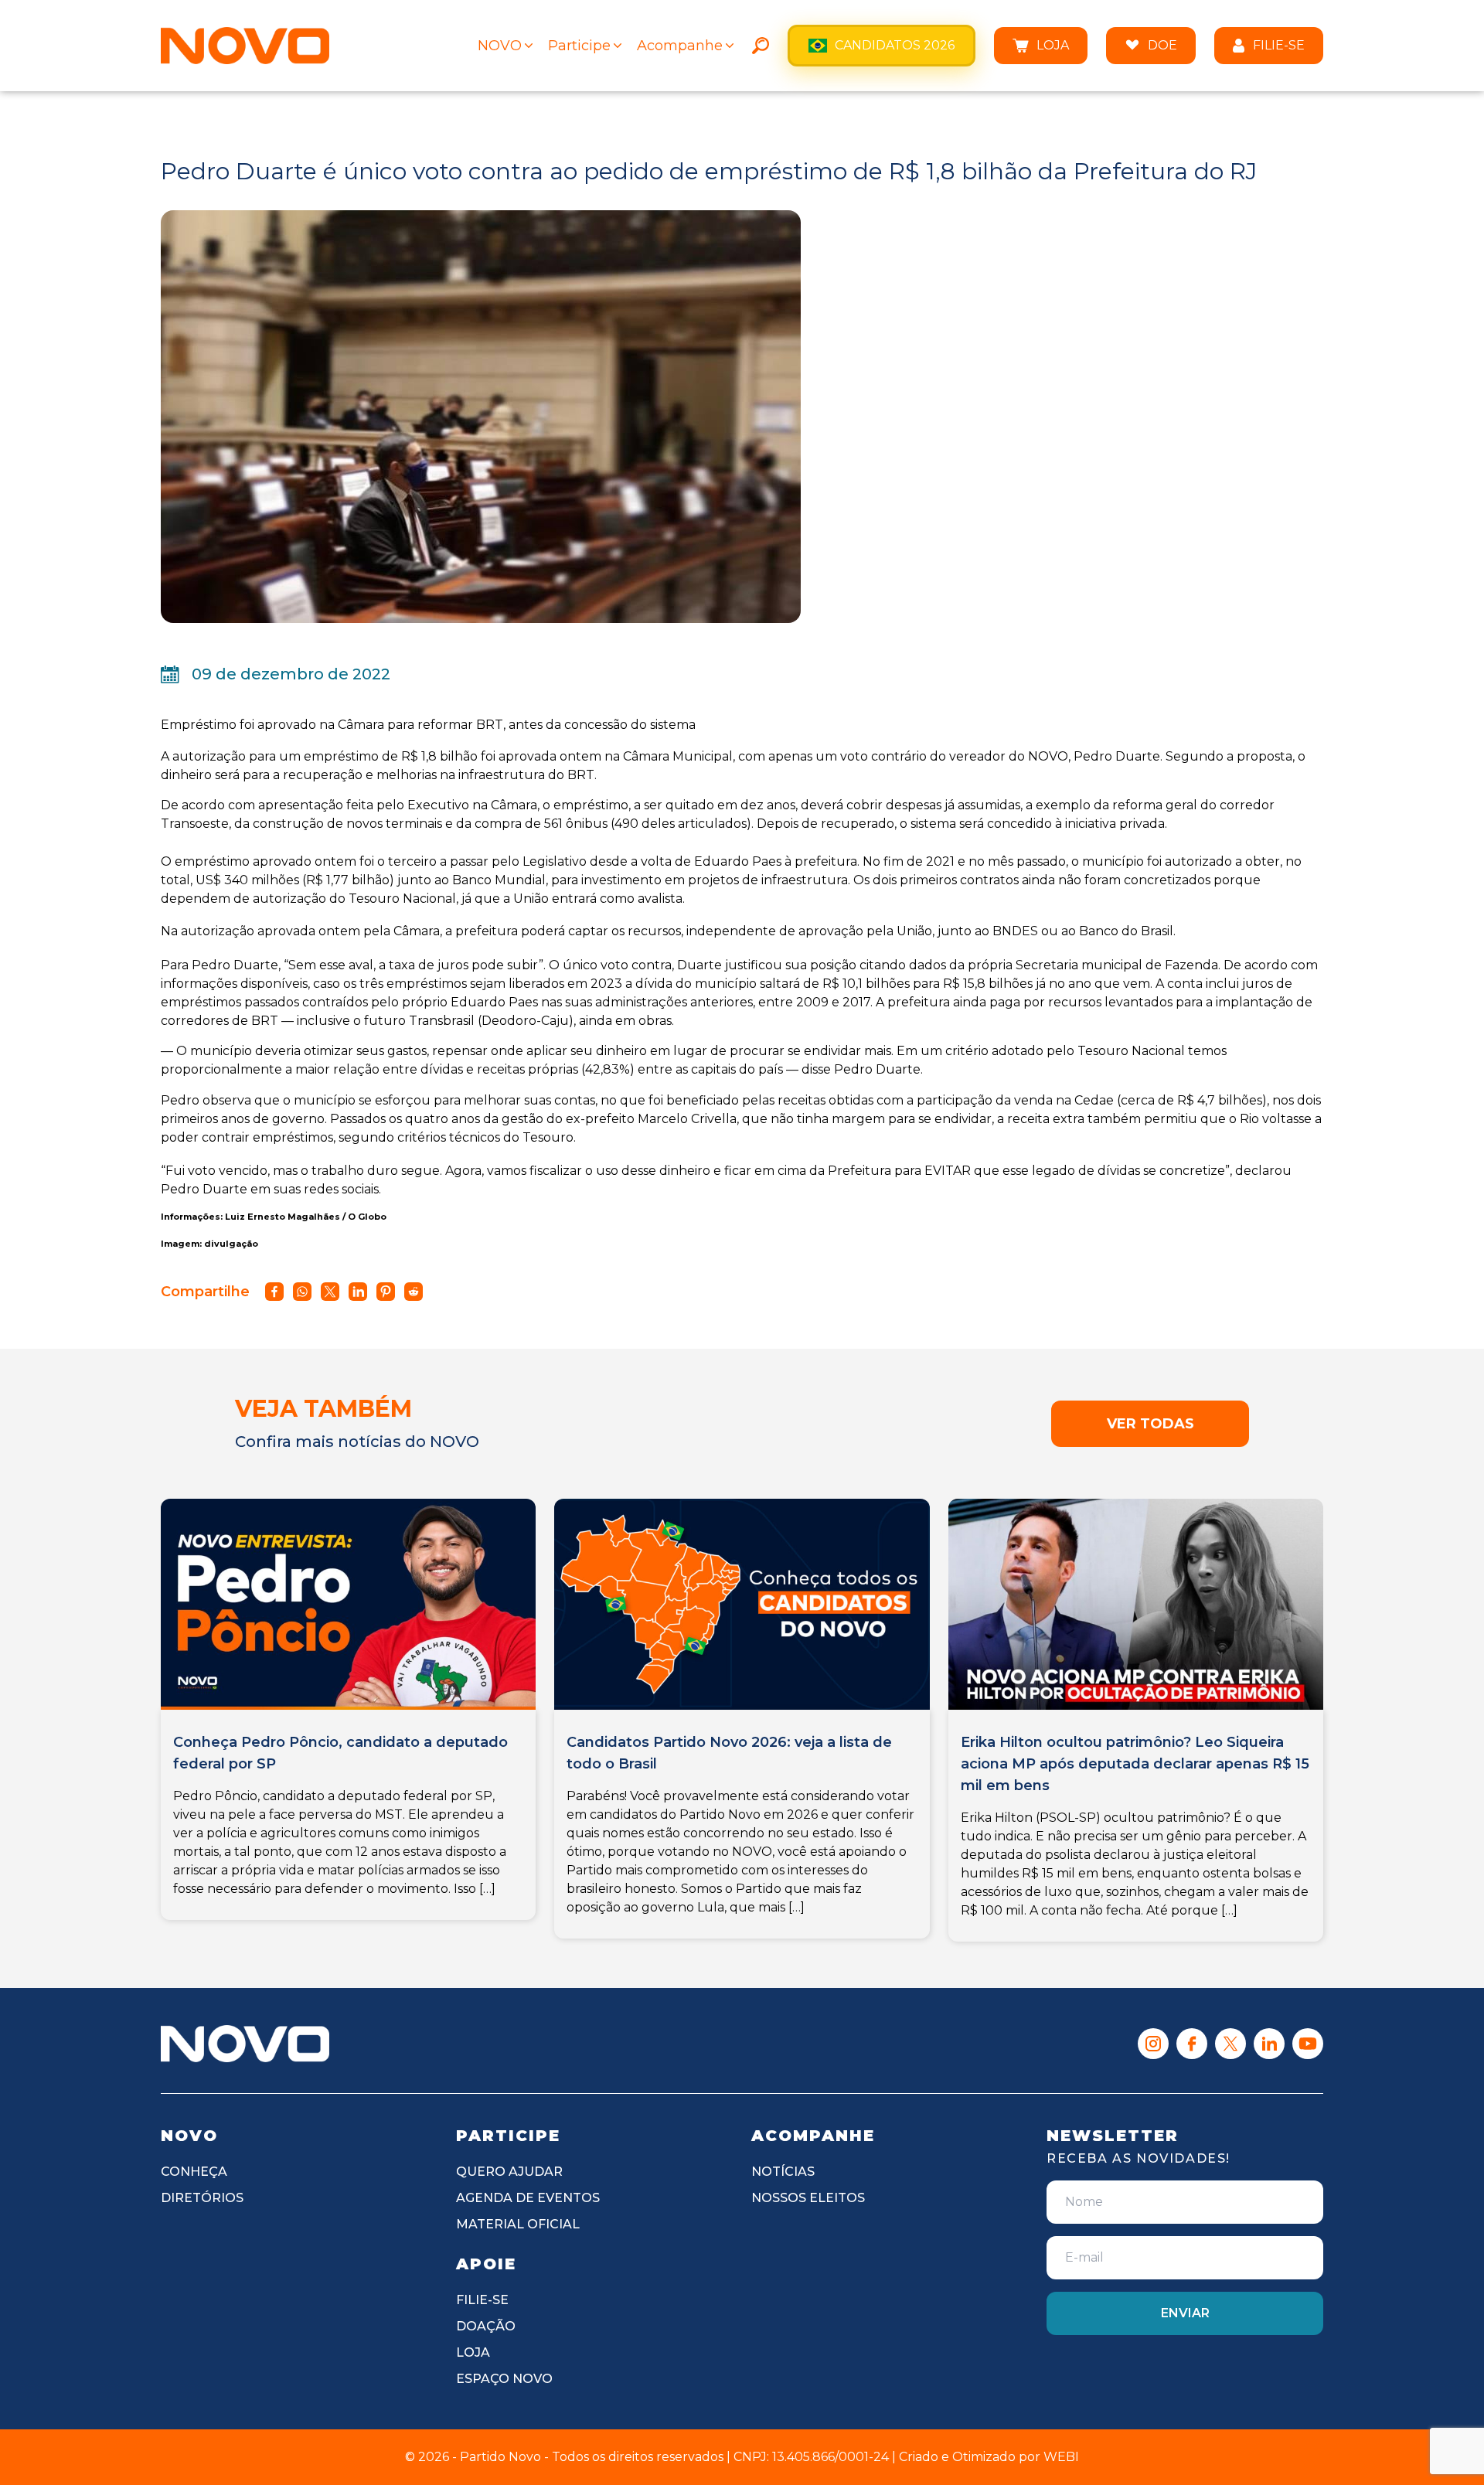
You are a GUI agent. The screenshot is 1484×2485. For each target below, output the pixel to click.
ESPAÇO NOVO (504, 2379)
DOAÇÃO (486, 2326)
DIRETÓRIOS (202, 2198)
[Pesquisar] (761, 46)
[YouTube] (1308, 2044)
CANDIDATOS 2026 (895, 45)
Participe (579, 46)
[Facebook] (1192, 2044)
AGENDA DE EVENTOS (528, 2198)
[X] (1230, 2044)
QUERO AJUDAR (509, 2172)
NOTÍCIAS (783, 2172)
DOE (1162, 45)
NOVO (500, 46)
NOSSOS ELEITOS (808, 2198)
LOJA (1053, 45)
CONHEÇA (194, 2172)
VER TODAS (1150, 1424)
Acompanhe (680, 46)
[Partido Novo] (245, 2044)
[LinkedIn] (1269, 2044)
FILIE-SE (1279, 45)
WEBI (1061, 2457)
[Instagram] (1153, 2044)
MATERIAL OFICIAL (518, 2224)
